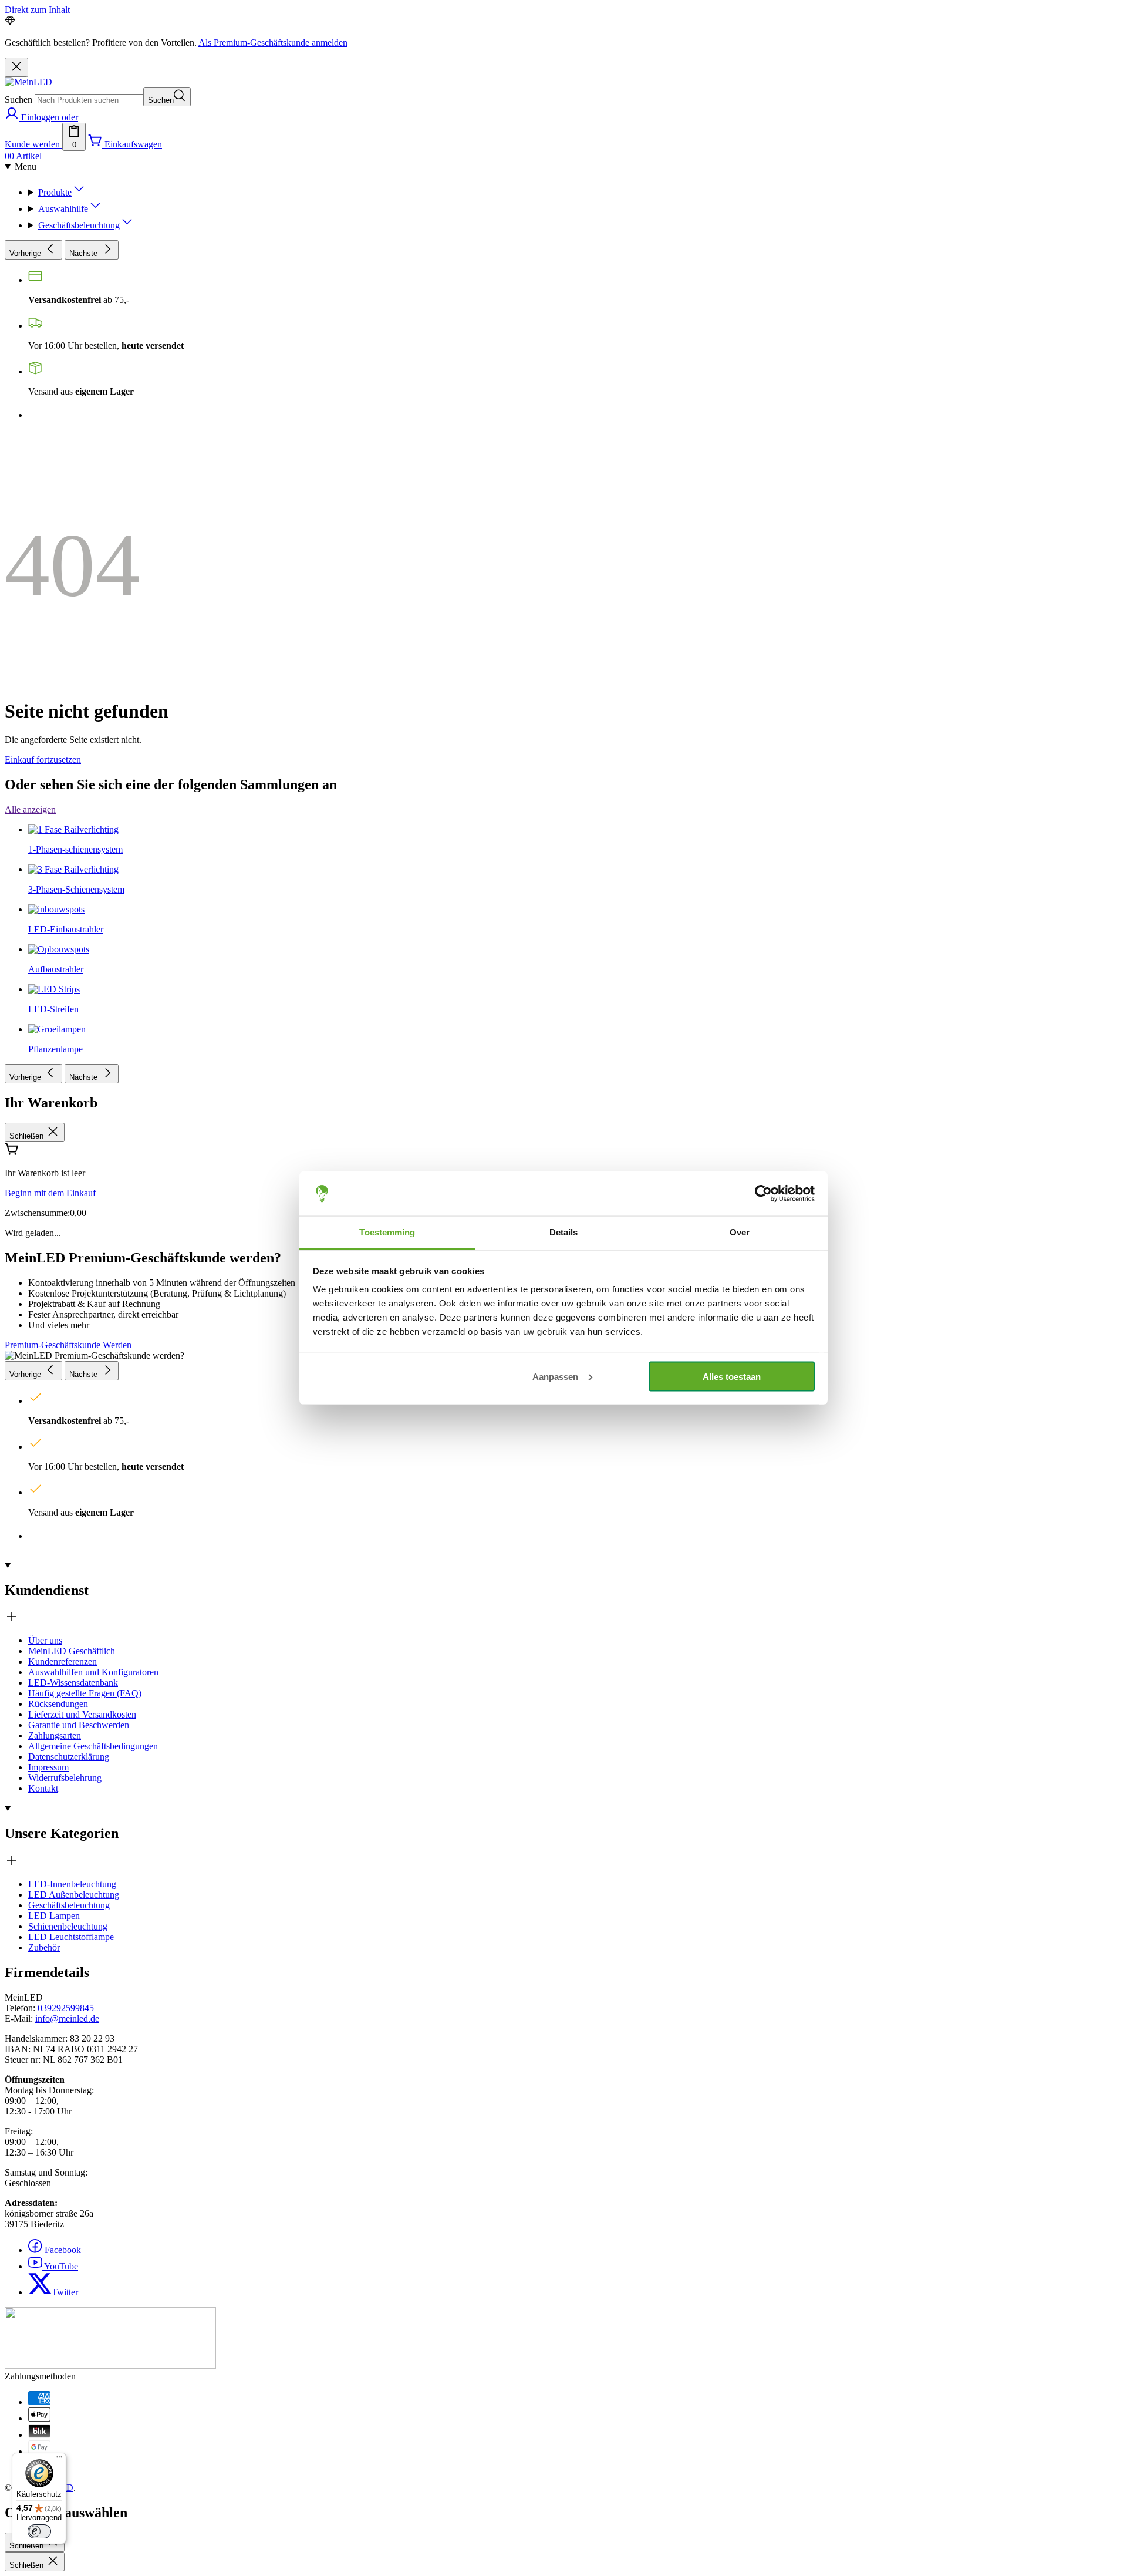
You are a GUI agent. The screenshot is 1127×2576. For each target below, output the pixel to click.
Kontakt (43, 1788)
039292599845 (66, 2008)
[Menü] (59, 2460)
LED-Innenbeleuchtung (72, 1884)
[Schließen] (16, 67)
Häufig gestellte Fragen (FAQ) (85, 1693)
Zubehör (44, 1947)
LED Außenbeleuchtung (74, 1895)
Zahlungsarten (55, 1735)
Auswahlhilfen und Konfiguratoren (93, 1672)
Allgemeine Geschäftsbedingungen (93, 1746)
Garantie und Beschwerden (79, 1725)
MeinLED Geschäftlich (72, 1651)
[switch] (39, 2531)
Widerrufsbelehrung (65, 1778)
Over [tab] (740, 1232)
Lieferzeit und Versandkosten (82, 1714)
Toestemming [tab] (387, 1232)
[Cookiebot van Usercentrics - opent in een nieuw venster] (763, 1194)
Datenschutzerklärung (69, 1757)
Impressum (48, 1767)
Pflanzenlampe (55, 1049)
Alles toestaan (732, 1376)
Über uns (45, 1640)
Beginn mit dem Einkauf (50, 1193)
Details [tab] (564, 1232)
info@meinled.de (67, 2018)
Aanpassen (555, 1376)
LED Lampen (54, 1916)
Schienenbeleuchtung (68, 1926)
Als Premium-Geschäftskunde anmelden (273, 43)
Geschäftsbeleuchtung (69, 1905)
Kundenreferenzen (63, 1661)
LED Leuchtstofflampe (71, 1937)
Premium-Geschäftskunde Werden (68, 1345)
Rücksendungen (58, 1704)
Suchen (18, 100)
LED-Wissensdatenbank (73, 1683)
